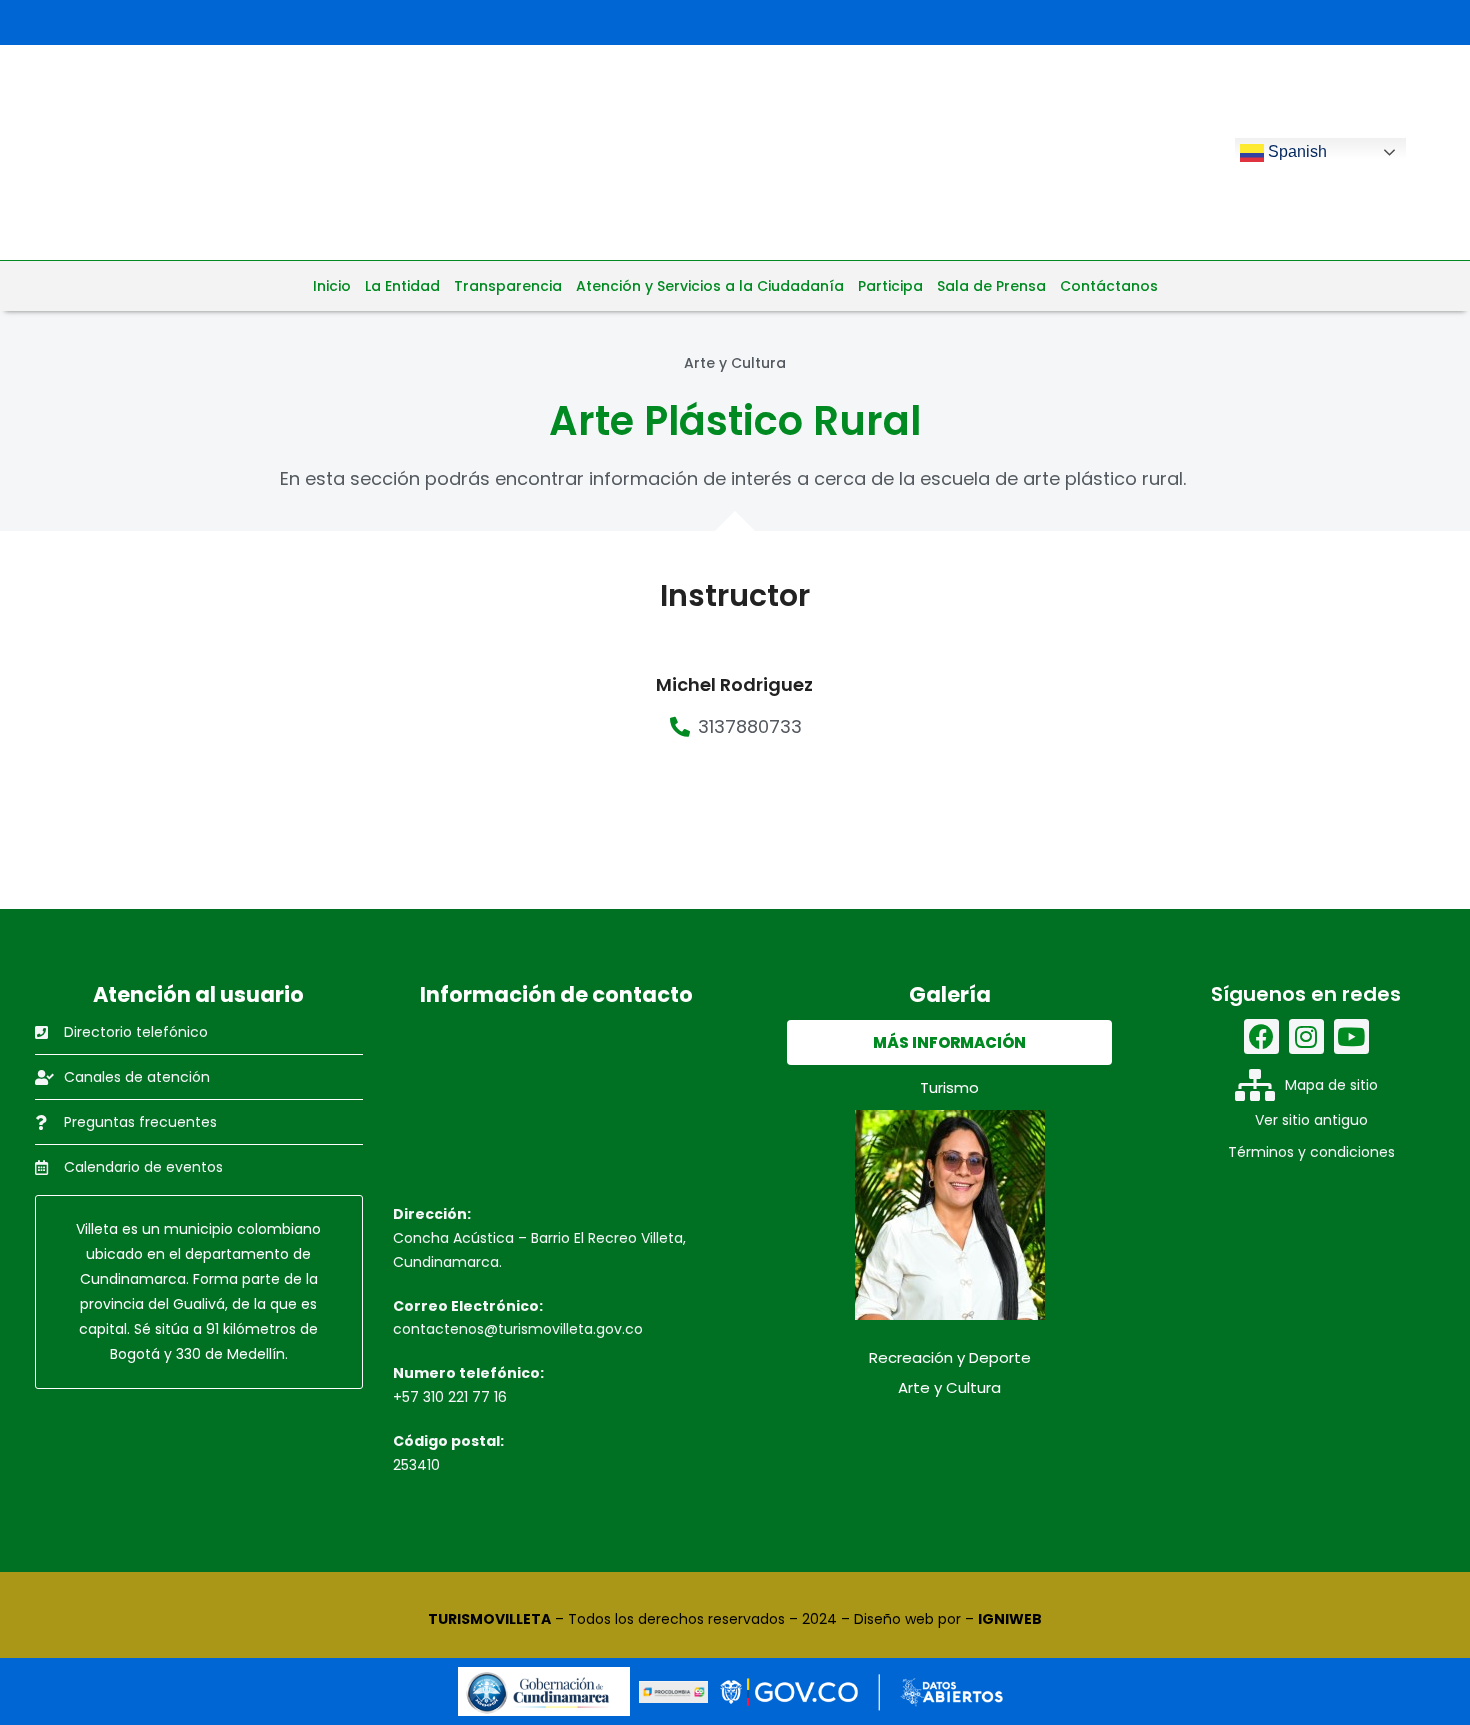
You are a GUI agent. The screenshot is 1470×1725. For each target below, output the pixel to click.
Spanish (1295, 151)
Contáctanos (1109, 286)
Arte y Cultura (949, 1387)
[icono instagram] (1306, 1036)
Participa (890, 286)
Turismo (949, 1087)
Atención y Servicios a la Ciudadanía (710, 286)
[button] (949, 1042)
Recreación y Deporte (950, 1357)
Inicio (332, 286)
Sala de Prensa (991, 286)
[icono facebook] (1261, 1036)
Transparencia (508, 286)
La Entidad (402, 286)
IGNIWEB (1010, 1619)
